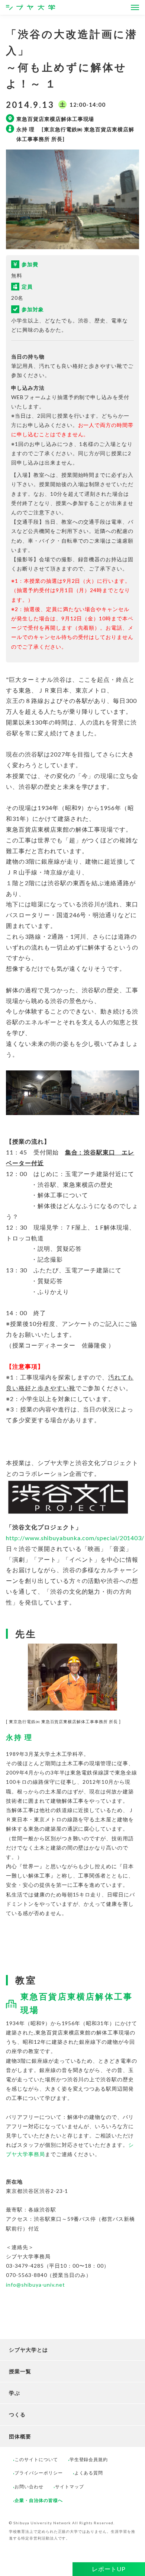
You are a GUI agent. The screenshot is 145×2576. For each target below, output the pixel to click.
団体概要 (20, 2436)
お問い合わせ (29, 2487)
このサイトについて (36, 2459)
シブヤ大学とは (28, 2350)
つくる (17, 2414)
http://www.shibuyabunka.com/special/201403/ (75, 1538)
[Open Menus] (135, 7)
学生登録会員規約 (89, 2459)
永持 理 (23, 1737)
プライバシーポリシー (39, 2473)
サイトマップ (70, 2487)
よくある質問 (89, 2473)
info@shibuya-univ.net (36, 2285)
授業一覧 (20, 2371)
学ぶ (14, 2393)
